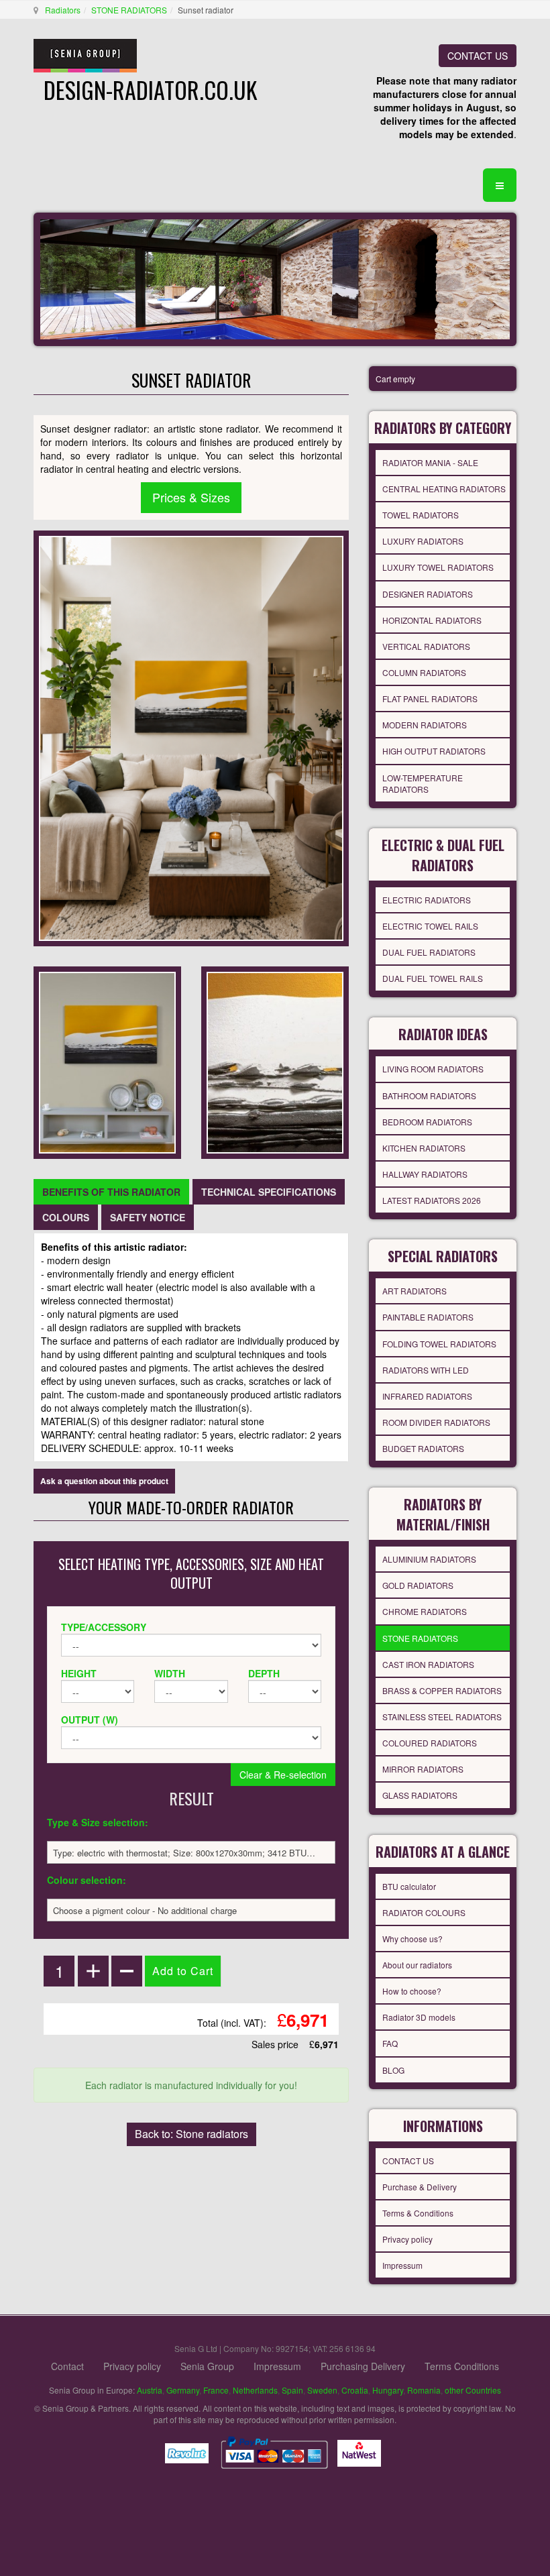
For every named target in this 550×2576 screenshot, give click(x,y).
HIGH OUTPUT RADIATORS (434, 751)
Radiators (63, 10)
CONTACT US (478, 56)
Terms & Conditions (418, 2213)
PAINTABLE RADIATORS (428, 1317)
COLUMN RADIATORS (424, 672)
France (216, 2390)
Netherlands (255, 2390)
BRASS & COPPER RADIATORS (442, 1690)
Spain (292, 2390)
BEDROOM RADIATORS (427, 1122)
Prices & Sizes (191, 497)
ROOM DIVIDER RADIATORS (436, 1422)
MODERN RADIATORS (425, 725)
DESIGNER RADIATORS (428, 594)
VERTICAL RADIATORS (426, 646)
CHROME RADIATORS (425, 1611)
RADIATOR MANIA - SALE (430, 462)
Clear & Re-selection (283, 1775)
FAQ (390, 2043)
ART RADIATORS (415, 1291)
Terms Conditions (462, 2366)
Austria (150, 2390)
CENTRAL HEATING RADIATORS (444, 489)
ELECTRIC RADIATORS (427, 900)
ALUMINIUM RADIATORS (429, 1559)
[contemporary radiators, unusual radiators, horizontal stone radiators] (107, 1061)
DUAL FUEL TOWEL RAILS (433, 978)
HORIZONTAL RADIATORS (432, 620)
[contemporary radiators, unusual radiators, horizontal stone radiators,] (275, 1061)
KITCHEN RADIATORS (424, 1148)
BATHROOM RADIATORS (429, 1096)
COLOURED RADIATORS (430, 1743)
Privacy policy (407, 2239)
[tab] (111, 1192)
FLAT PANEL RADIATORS (430, 698)
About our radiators (417, 1965)
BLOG (393, 2070)
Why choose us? (412, 1939)
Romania (424, 2390)
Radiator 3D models (419, 2017)
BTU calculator (409, 1886)
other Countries (473, 2390)
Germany (183, 2390)
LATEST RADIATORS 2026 (432, 1200)
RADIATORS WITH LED (426, 1370)
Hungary (388, 2390)
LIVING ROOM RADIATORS (433, 1069)
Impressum (402, 2265)
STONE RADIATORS (129, 10)
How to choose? (412, 1991)
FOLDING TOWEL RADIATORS (439, 1344)
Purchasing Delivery (363, 2366)
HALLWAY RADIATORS (425, 1174)
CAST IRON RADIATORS (428, 1664)
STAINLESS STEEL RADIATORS (442, 1717)
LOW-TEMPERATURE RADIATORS (423, 783)
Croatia (355, 2390)
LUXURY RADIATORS (423, 541)
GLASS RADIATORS (420, 1795)
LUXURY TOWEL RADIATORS (438, 567)
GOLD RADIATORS (418, 1585)
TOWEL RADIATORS (421, 515)
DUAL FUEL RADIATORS (429, 952)
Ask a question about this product (104, 1481)
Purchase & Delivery (420, 2187)
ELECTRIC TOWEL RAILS (430, 926)
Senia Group (207, 2366)
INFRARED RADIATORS (427, 1396)
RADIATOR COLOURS (424, 1912)
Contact (67, 2366)
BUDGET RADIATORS (423, 1448)
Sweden (322, 2390)
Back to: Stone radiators (191, 2134)
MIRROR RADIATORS (423, 1769)
